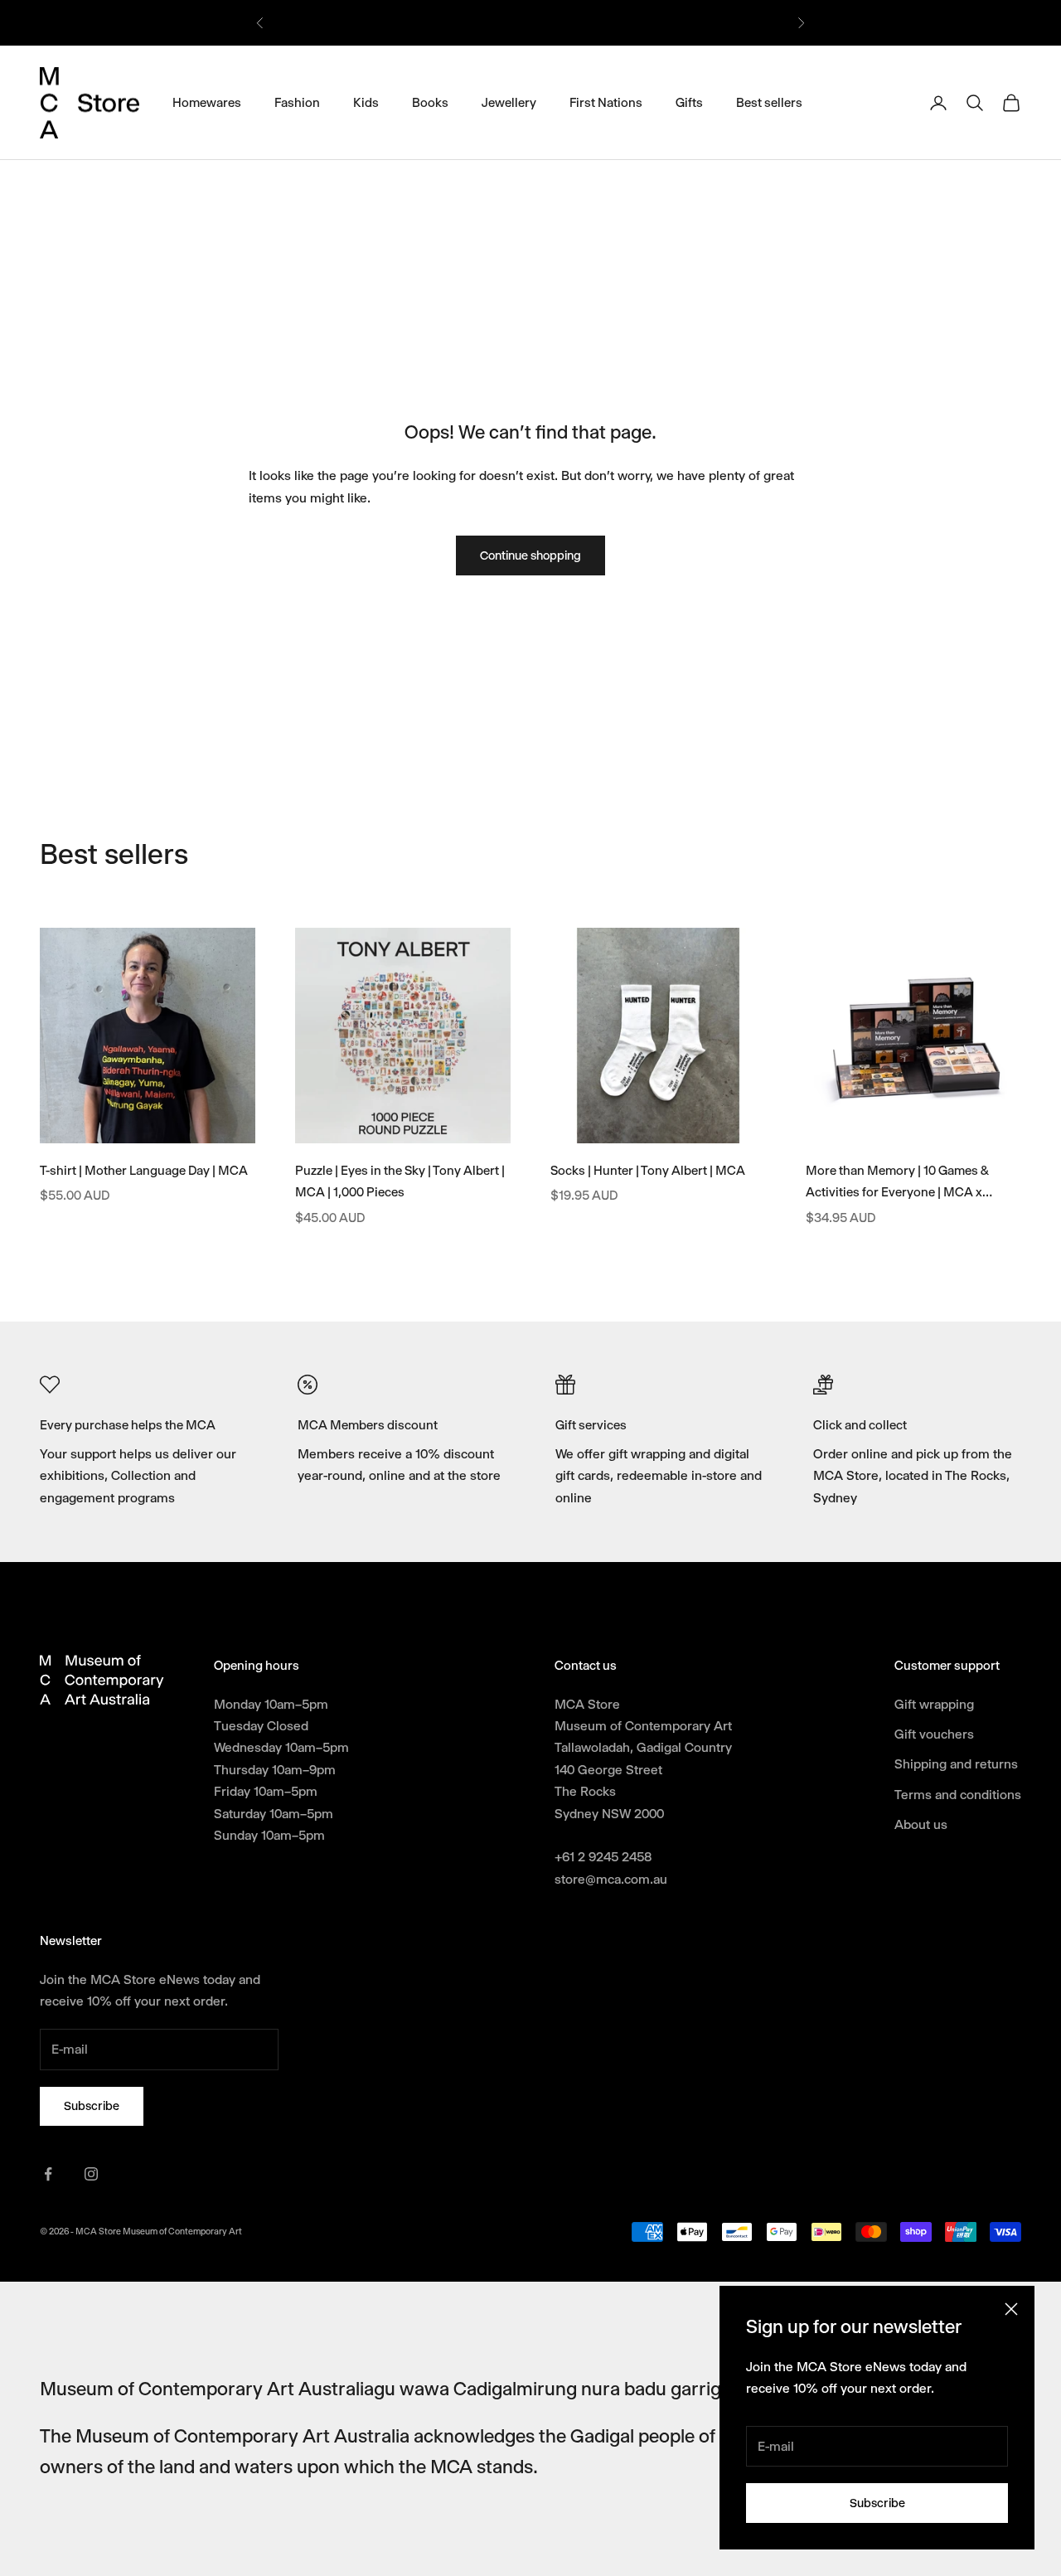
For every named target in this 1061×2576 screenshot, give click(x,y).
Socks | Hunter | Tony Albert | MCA (648, 1171)
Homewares (207, 102)
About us (921, 1824)
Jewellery (509, 102)
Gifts (689, 102)
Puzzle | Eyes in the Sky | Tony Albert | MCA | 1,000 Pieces (400, 1182)
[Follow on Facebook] (48, 2174)
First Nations (606, 102)
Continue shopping (530, 555)
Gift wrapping (934, 1704)
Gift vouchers (934, 1734)
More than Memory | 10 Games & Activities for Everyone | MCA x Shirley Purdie (897, 1184)
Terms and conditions (958, 1795)
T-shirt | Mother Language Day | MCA (144, 1171)
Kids (366, 102)
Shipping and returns (956, 1764)
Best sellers (769, 102)
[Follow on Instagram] (91, 2174)
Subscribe (877, 2503)
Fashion (297, 102)
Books (430, 102)
